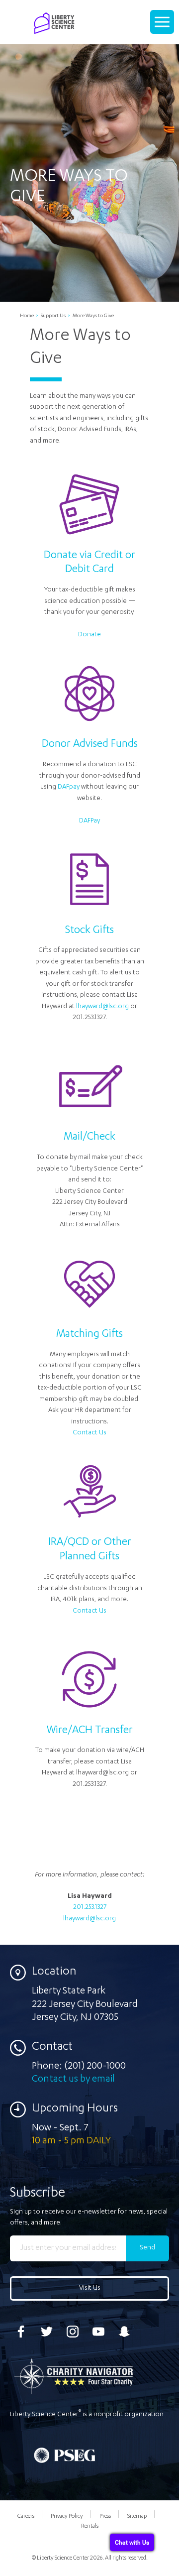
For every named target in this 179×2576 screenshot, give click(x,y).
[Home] (54, 33)
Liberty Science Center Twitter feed (47, 2332)
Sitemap (137, 2517)
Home (27, 316)
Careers (26, 2517)
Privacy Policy (67, 2517)
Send (147, 2248)
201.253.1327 (90, 1908)
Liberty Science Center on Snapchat (124, 2332)
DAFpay (69, 787)
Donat (88, 635)
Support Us (53, 316)
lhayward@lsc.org (102, 1007)
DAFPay (89, 821)
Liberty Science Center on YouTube (98, 2332)
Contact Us (89, 1433)
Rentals (90, 2526)
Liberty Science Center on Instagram (73, 2332)
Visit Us (90, 2288)
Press (105, 2517)
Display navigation (163, 26)
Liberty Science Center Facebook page (21, 2332)
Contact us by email (73, 2080)
